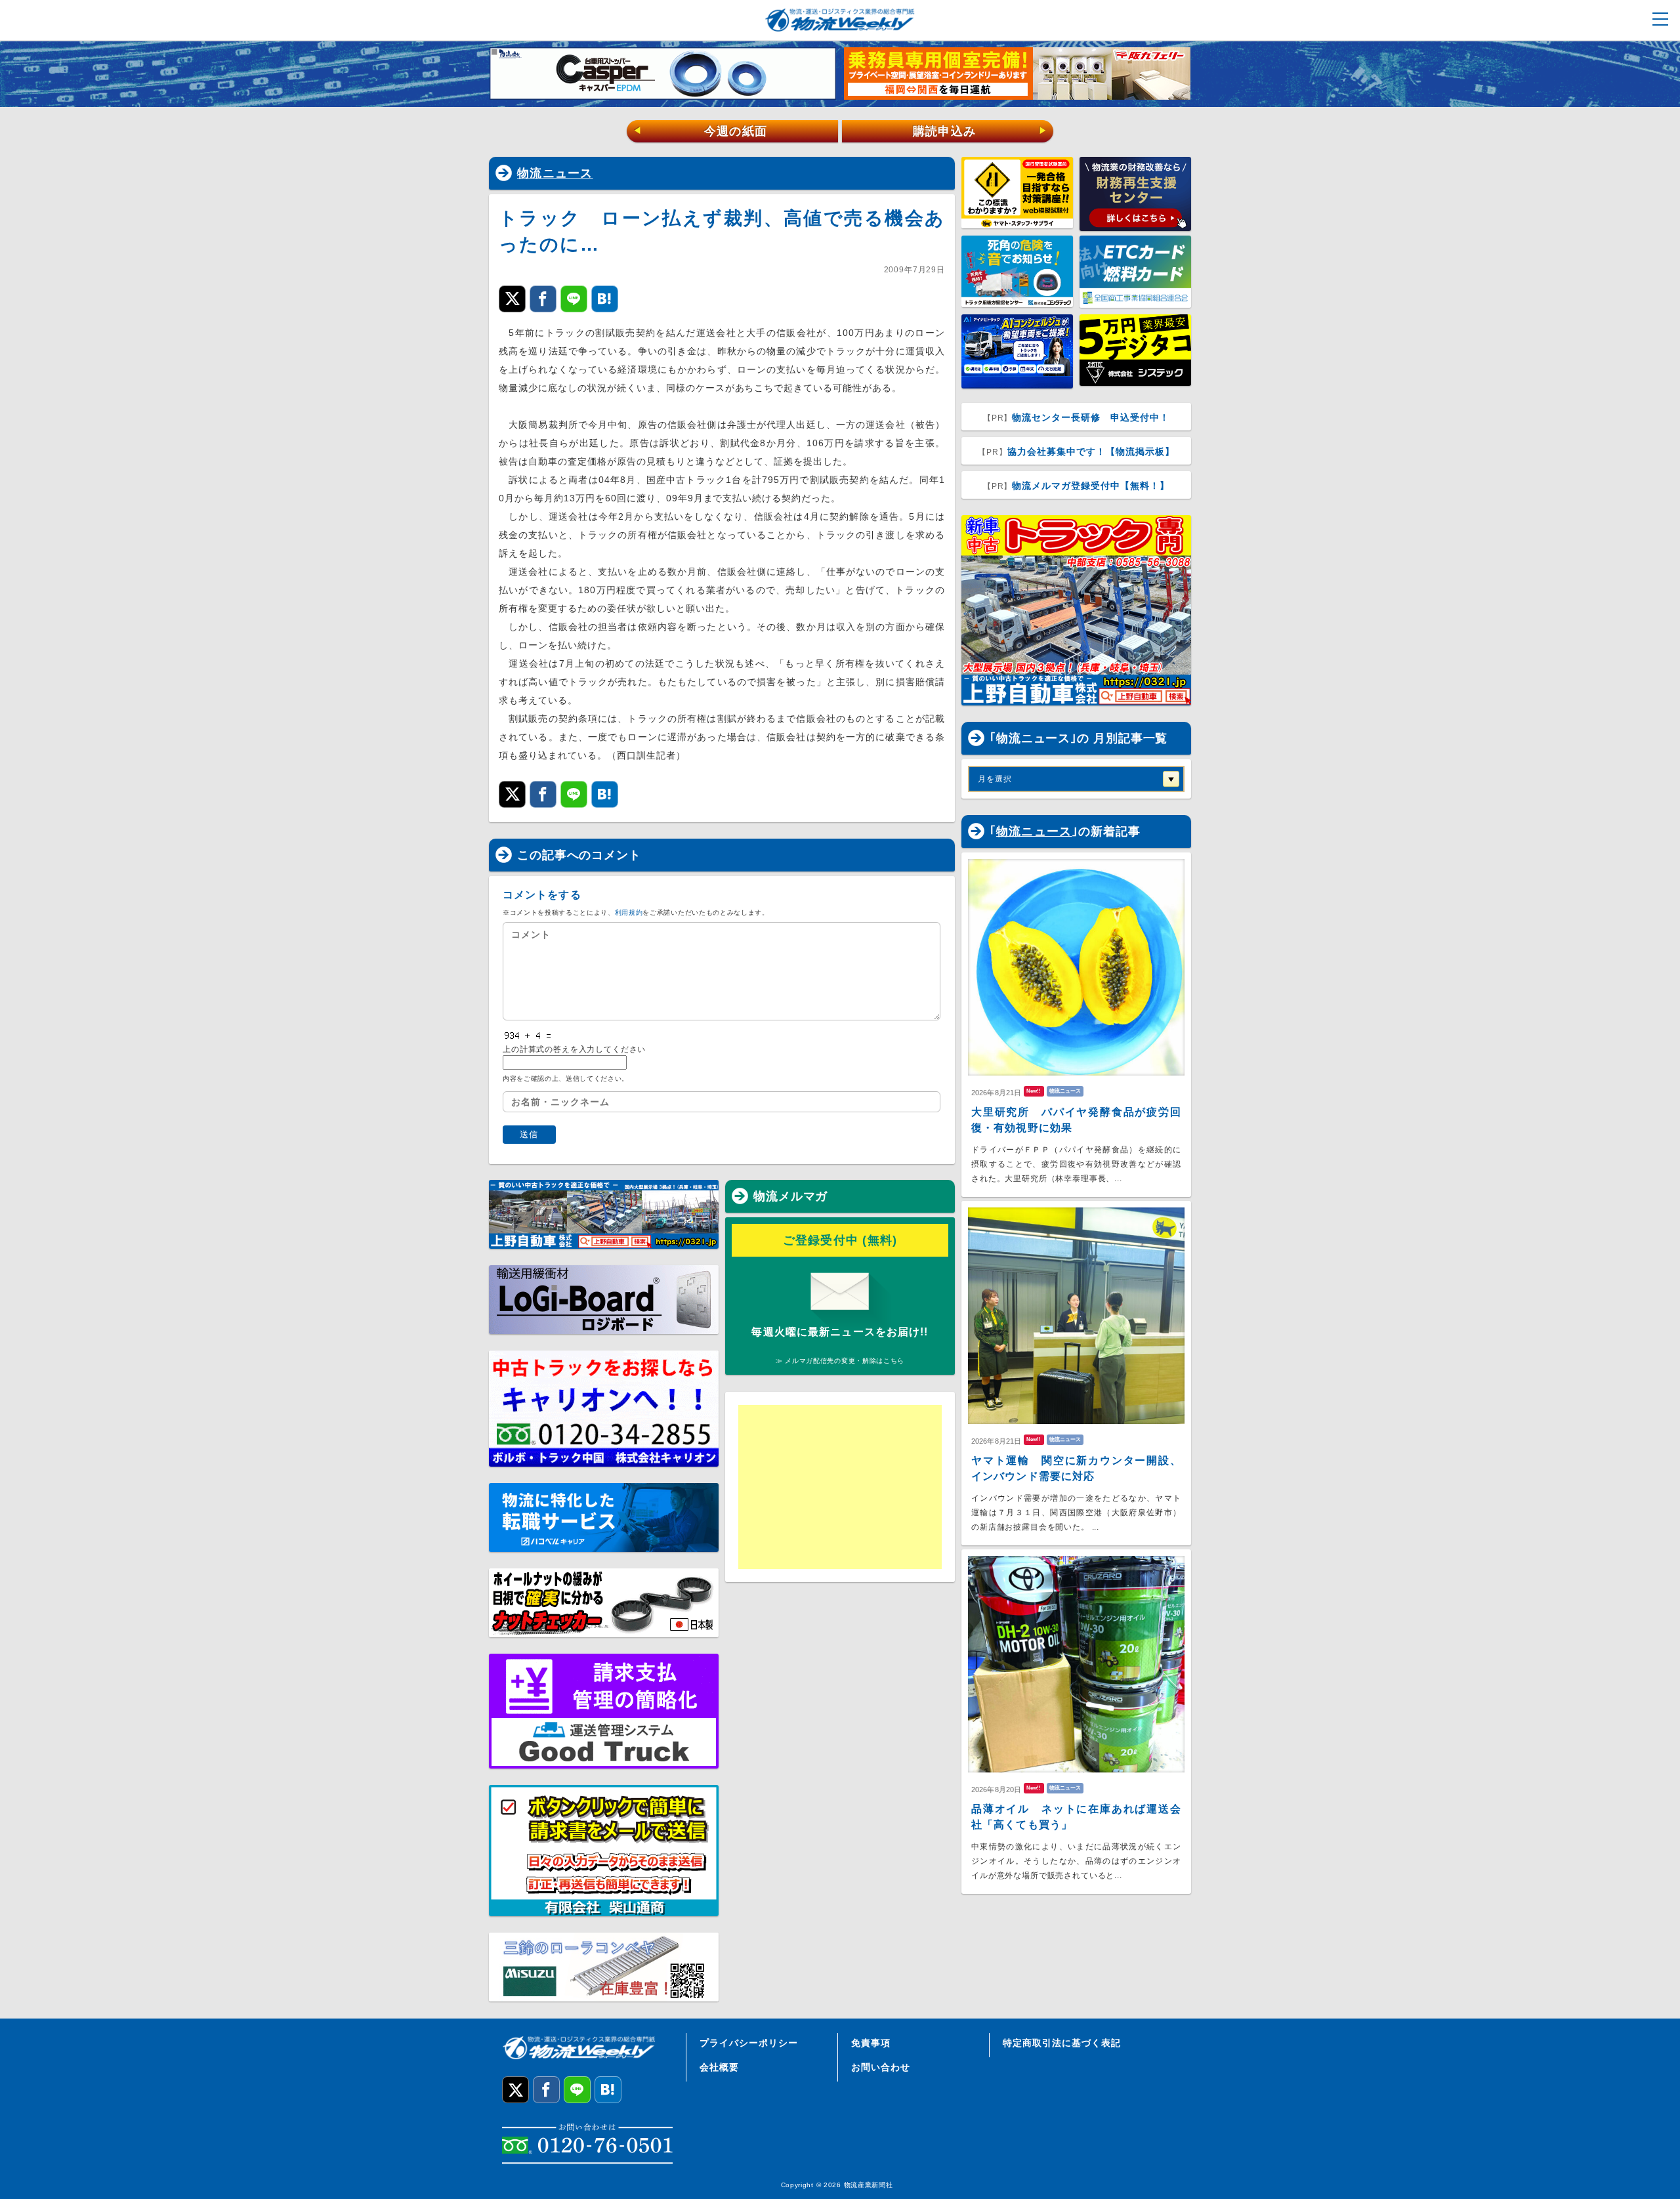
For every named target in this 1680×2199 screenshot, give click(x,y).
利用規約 (629, 912)
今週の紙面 (700, 131)
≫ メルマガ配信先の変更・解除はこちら (840, 1361)
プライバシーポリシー (749, 2043)
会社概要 (719, 2067)
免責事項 (871, 2043)
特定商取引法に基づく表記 (1062, 2043)
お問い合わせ (881, 2067)
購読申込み (980, 131)
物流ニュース (555, 173)
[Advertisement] (840, 1487)
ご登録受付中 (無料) (840, 1240)
